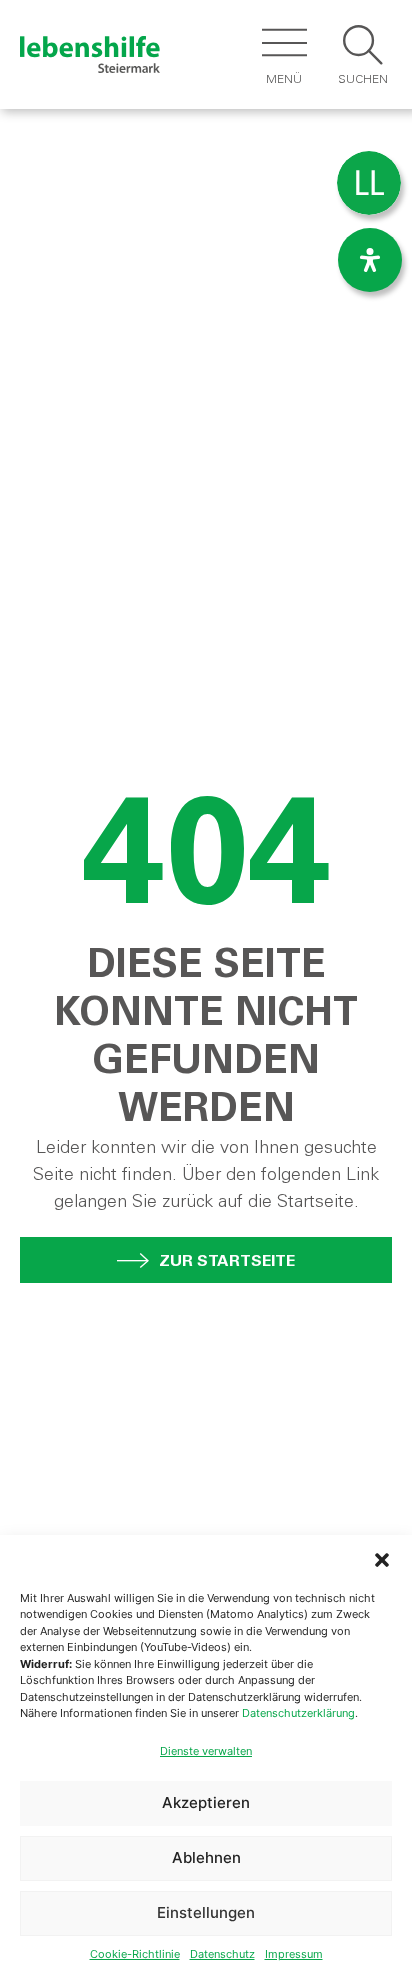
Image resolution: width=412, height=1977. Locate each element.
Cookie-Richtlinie (135, 1954)
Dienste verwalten (206, 1751)
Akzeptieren (206, 1802)
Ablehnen (206, 1857)
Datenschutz (222, 1954)
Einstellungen (206, 1912)
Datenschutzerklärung (298, 1713)
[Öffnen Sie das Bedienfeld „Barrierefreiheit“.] (370, 260)
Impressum (294, 1954)
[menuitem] (369, 183)
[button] (382, 1560)
